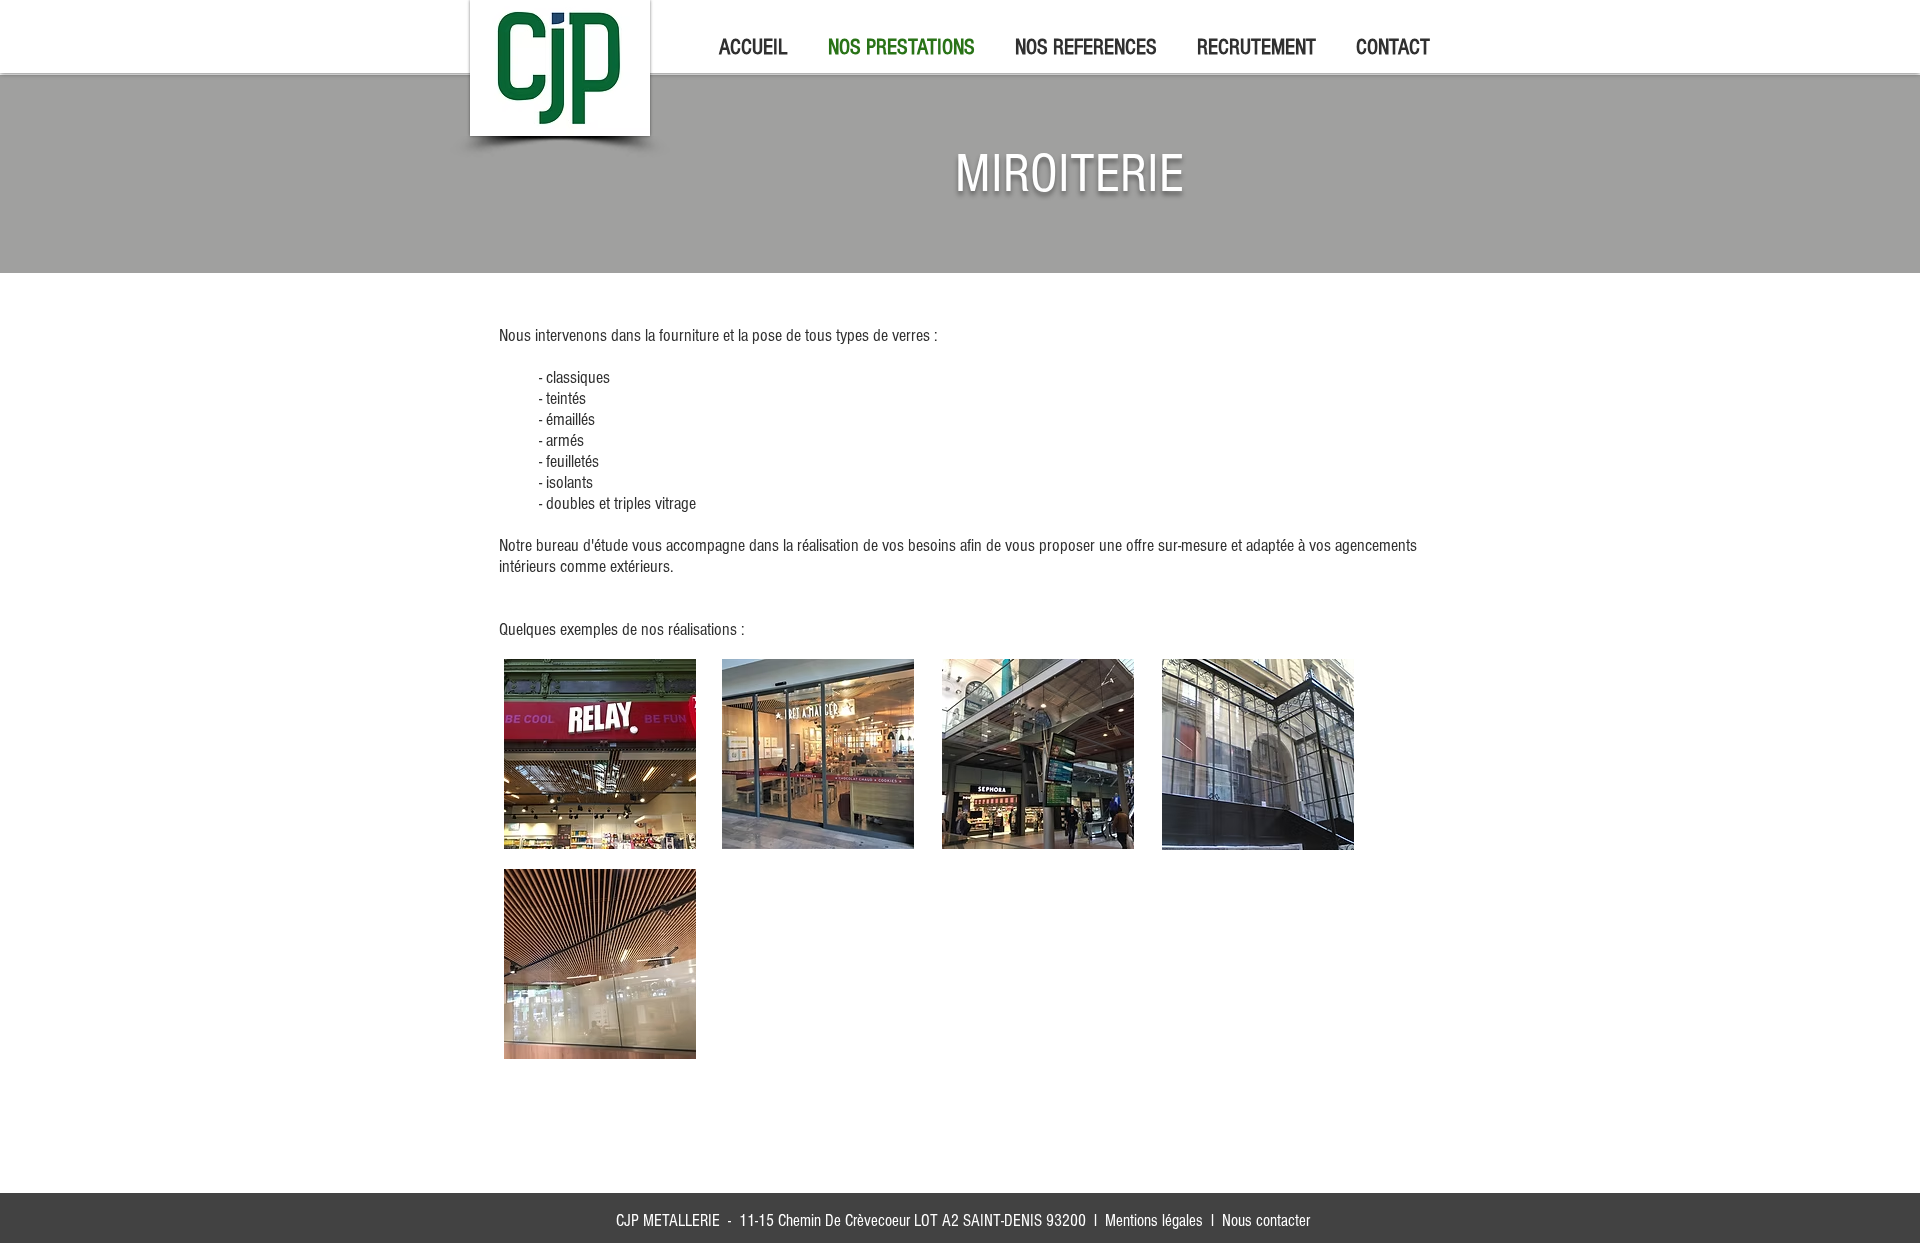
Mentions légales (1154, 1220)
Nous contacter (1266, 1220)
